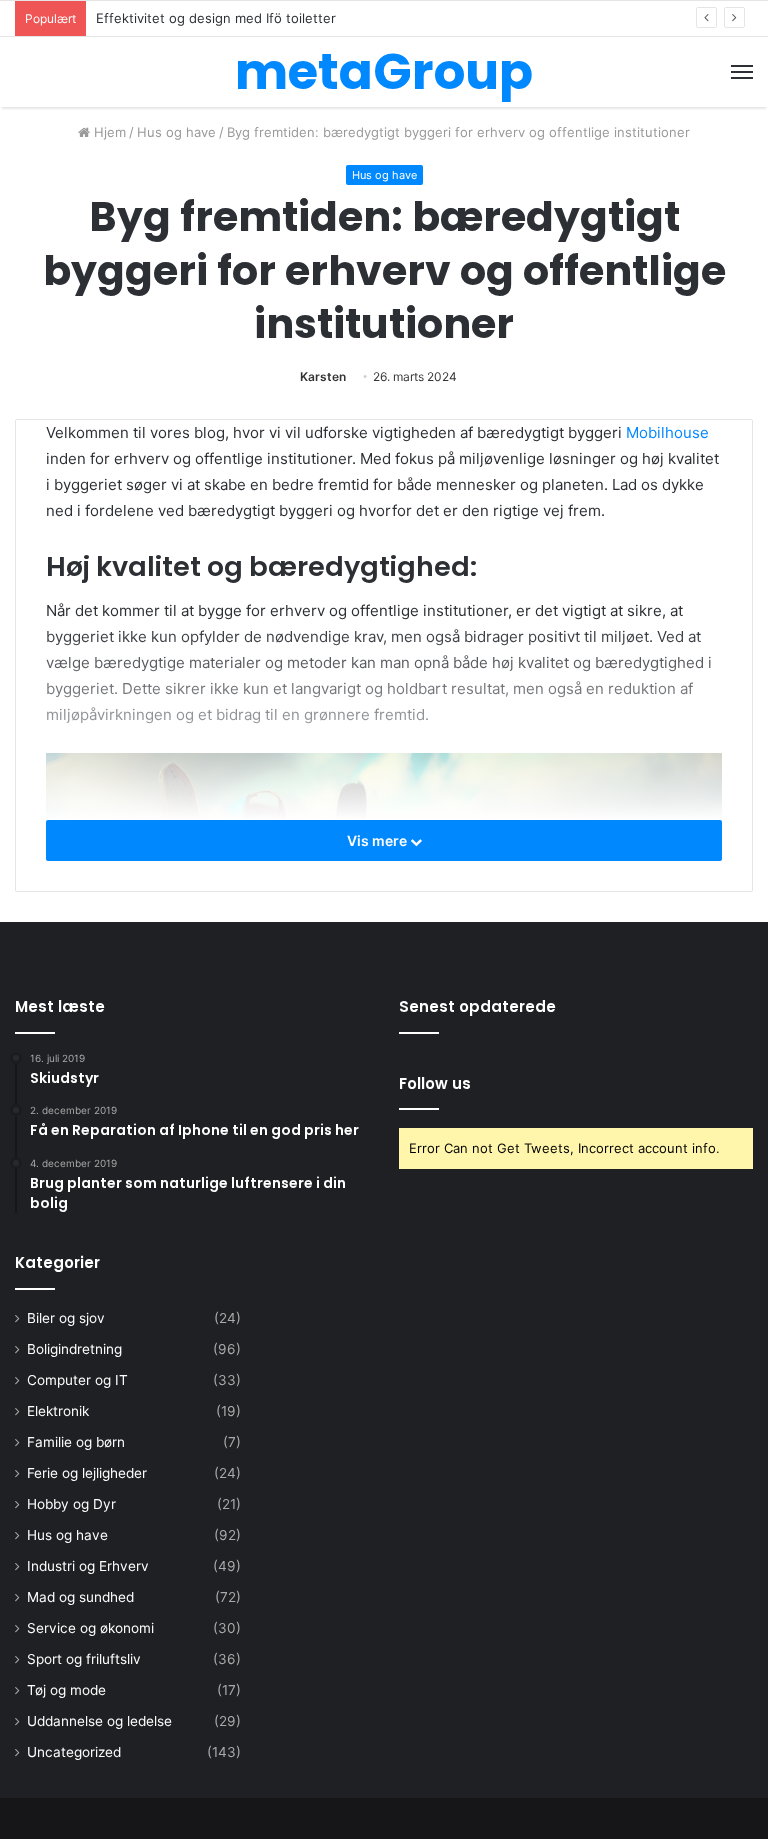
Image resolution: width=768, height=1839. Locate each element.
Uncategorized (74, 1752)
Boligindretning (74, 1349)
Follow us (435, 1083)
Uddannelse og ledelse (99, 1721)
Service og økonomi (90, 1628)
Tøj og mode (66, 1690)
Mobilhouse (667, 432)
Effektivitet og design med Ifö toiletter (216, 18)
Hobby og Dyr (71, 1504)
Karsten (323, 376)
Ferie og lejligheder (87, 1473)
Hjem (108, 132)
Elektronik (58, 1411)
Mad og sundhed (80, 1597)
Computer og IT (77, 1380)
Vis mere (378, 840)
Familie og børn (76, 1442)
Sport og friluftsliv (84, 1659)
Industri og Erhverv (88, 1566)
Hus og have (176, 132)
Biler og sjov (66, 1318)
